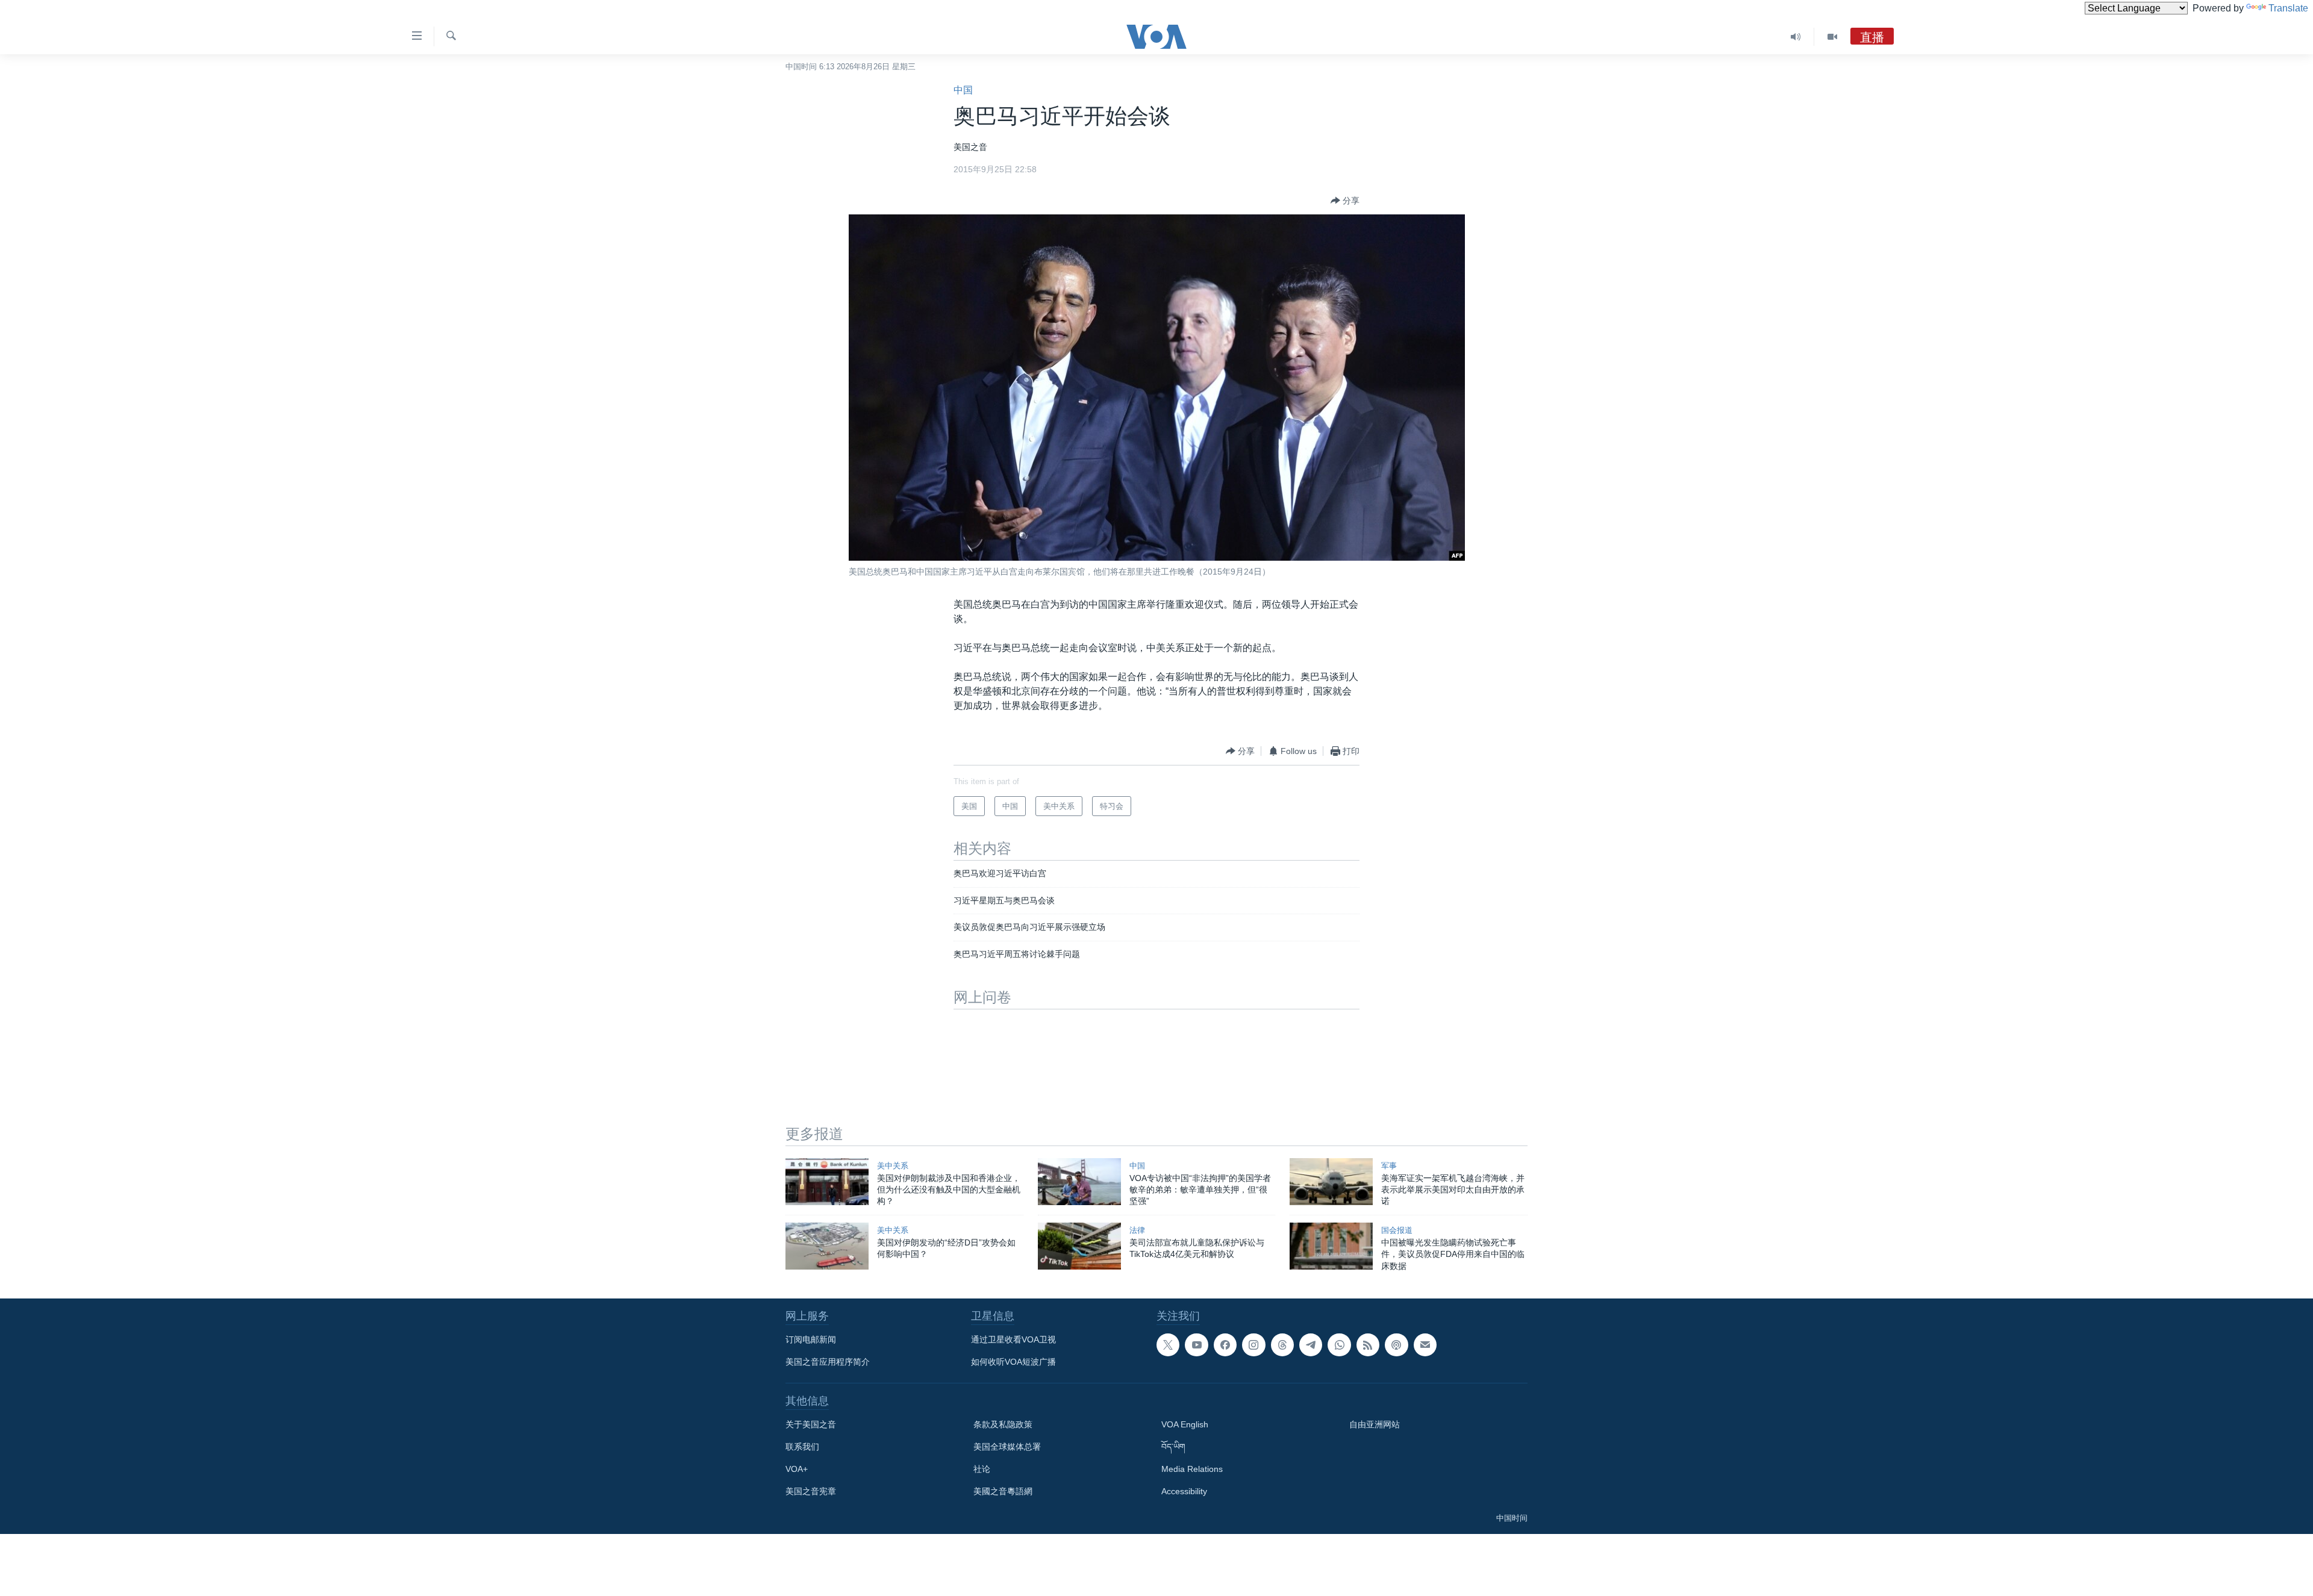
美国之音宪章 (811, 1491)
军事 (1389, 1166)
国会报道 (1397, 1230)
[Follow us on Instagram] (1253, 1345)
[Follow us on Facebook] (1225, 1345)
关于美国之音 (811, 1424)
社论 (982, 1469)
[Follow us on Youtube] (1196, 1345)
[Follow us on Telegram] (1311, 1345)
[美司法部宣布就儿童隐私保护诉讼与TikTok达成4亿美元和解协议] (1079, 1246)
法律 (1137, 1230)
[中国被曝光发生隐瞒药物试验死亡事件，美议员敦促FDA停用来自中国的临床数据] (1331, 1246)
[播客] (1396, 1345)
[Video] (1832, 37)
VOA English (1185, 1424)
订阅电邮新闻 (811, 1339)
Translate (2288, 8)
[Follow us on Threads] (1282, 1345)
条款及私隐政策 (1003, 1424)
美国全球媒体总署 (1007, 1447)
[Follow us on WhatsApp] (1339, 1345)
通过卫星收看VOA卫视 (1013, 1339)
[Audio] (1796, 37)
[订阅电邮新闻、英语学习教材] (1425, 1345)
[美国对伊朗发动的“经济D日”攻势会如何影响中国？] (827, 1246)
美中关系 (893, 1166)
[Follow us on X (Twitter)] (1168, 1345)
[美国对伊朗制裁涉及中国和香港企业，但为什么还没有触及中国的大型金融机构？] (827, 1182)
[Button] (1345, 201)
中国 (963, 90)
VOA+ (797, 1469)
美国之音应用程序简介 (828, 1362)
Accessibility (1184, 1491)
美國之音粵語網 (1003, 1491)
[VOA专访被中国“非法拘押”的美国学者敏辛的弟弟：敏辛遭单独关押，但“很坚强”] (1079, 1182)
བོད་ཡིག (1173, 1447)
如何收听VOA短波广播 (1013, 1362)
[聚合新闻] (1368, 1345)
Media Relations (1192, 1469)
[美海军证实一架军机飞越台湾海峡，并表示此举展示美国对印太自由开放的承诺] (1331, 1182)
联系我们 (802, 1447)
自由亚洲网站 (1375, 1424)
